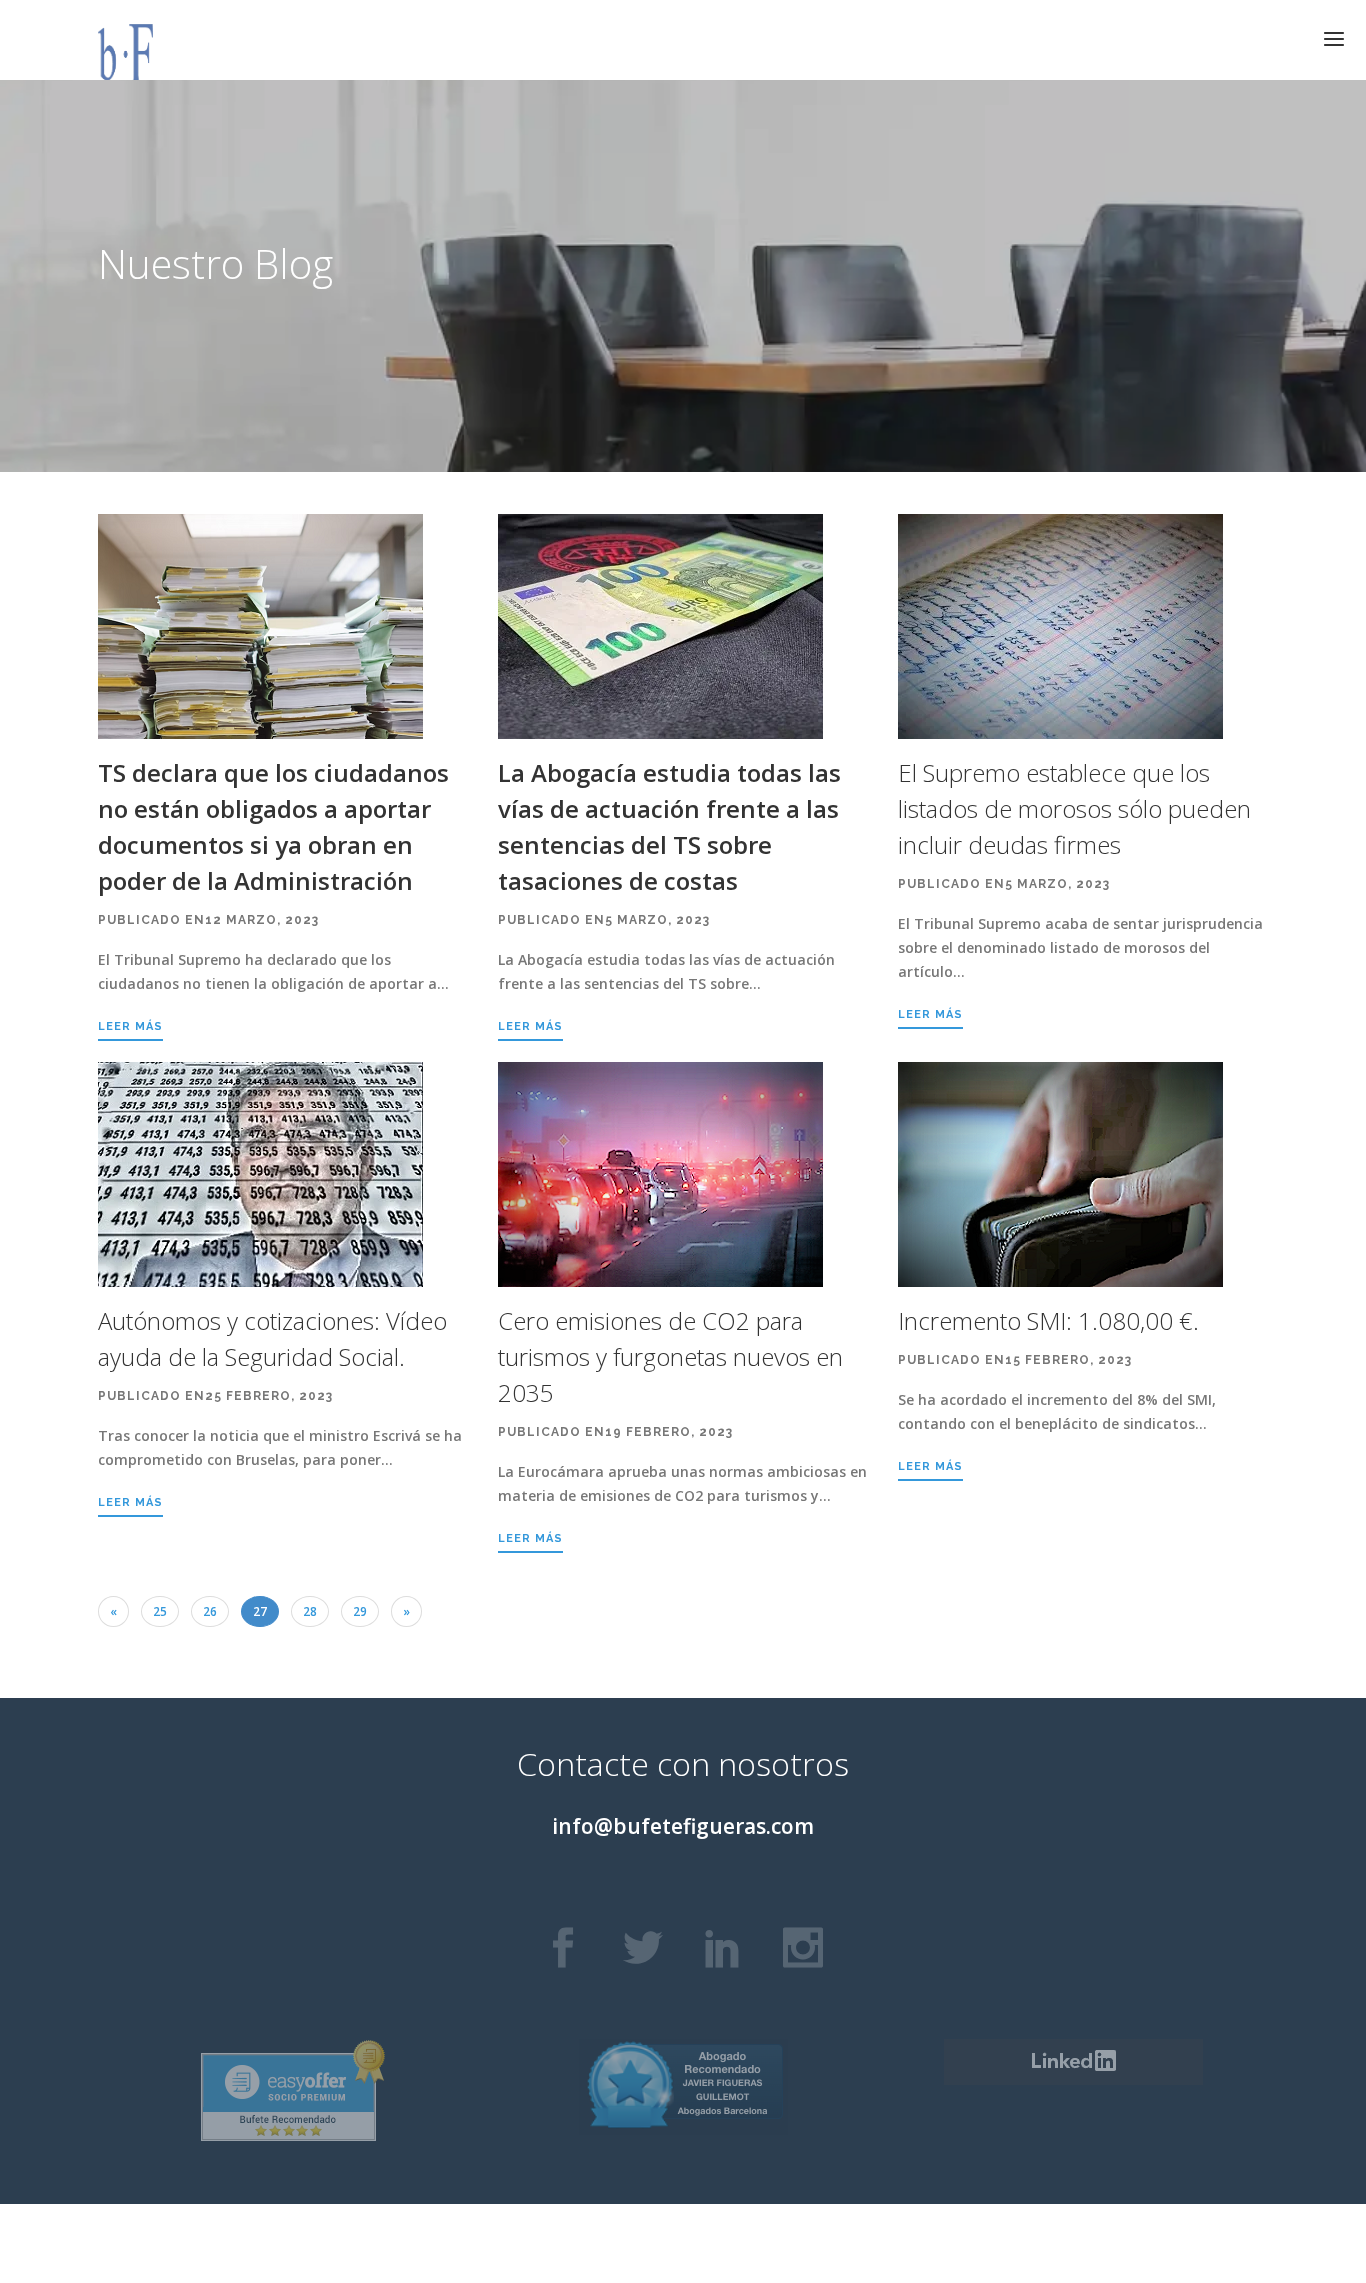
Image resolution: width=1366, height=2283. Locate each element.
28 (310, 1611)
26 (210, 1611)
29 (360, 1611)
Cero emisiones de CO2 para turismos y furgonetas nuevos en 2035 (670, 1356)
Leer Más (130, 1026)
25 (160, 1611)
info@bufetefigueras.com (683, 1826)
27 (260, 1611)
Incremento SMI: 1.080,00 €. (1048, 1320)
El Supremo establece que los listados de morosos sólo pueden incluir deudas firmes (1074, 808)
